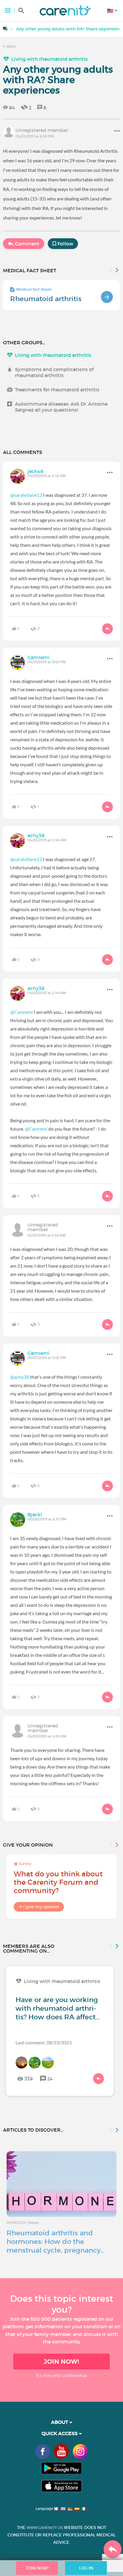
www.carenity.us (45, 2528)
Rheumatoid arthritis (46, 299)
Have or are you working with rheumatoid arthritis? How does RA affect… (58, 2008)
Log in (86, 2568)
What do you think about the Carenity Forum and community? (58, 1882)
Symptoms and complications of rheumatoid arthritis (54, 372)
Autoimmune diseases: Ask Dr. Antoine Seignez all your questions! (61, 407)
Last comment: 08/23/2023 (44, 2042)
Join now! (61, 2362)
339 (29, 2079)
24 (50, 2079)
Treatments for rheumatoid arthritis (57, 390)
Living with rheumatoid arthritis (50, 59)
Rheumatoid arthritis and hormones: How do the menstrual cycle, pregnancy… (56, 2242)
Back (11, 46)
